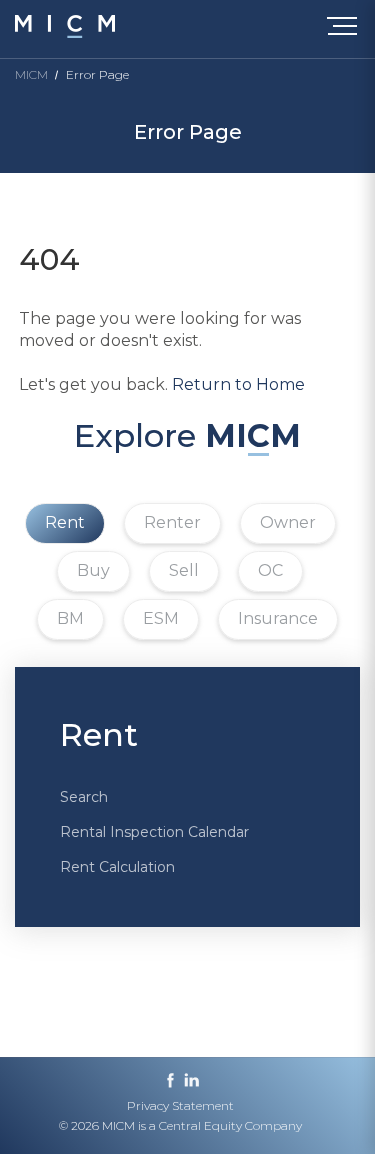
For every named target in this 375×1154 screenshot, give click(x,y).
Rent (65, 522)
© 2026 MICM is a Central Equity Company (180, 1125)
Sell (184, 570)
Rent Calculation (117, 867)
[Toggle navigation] (346, 30)
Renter (172, 522)
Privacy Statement (180, 1105)
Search (84, 797)
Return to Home (238, 384)
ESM (161, 618)
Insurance (278, 618)
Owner (288, 522)
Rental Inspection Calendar (154, 832)
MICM (31, 74)
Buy (93, 570)
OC (270, 570)
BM (70, 618)
